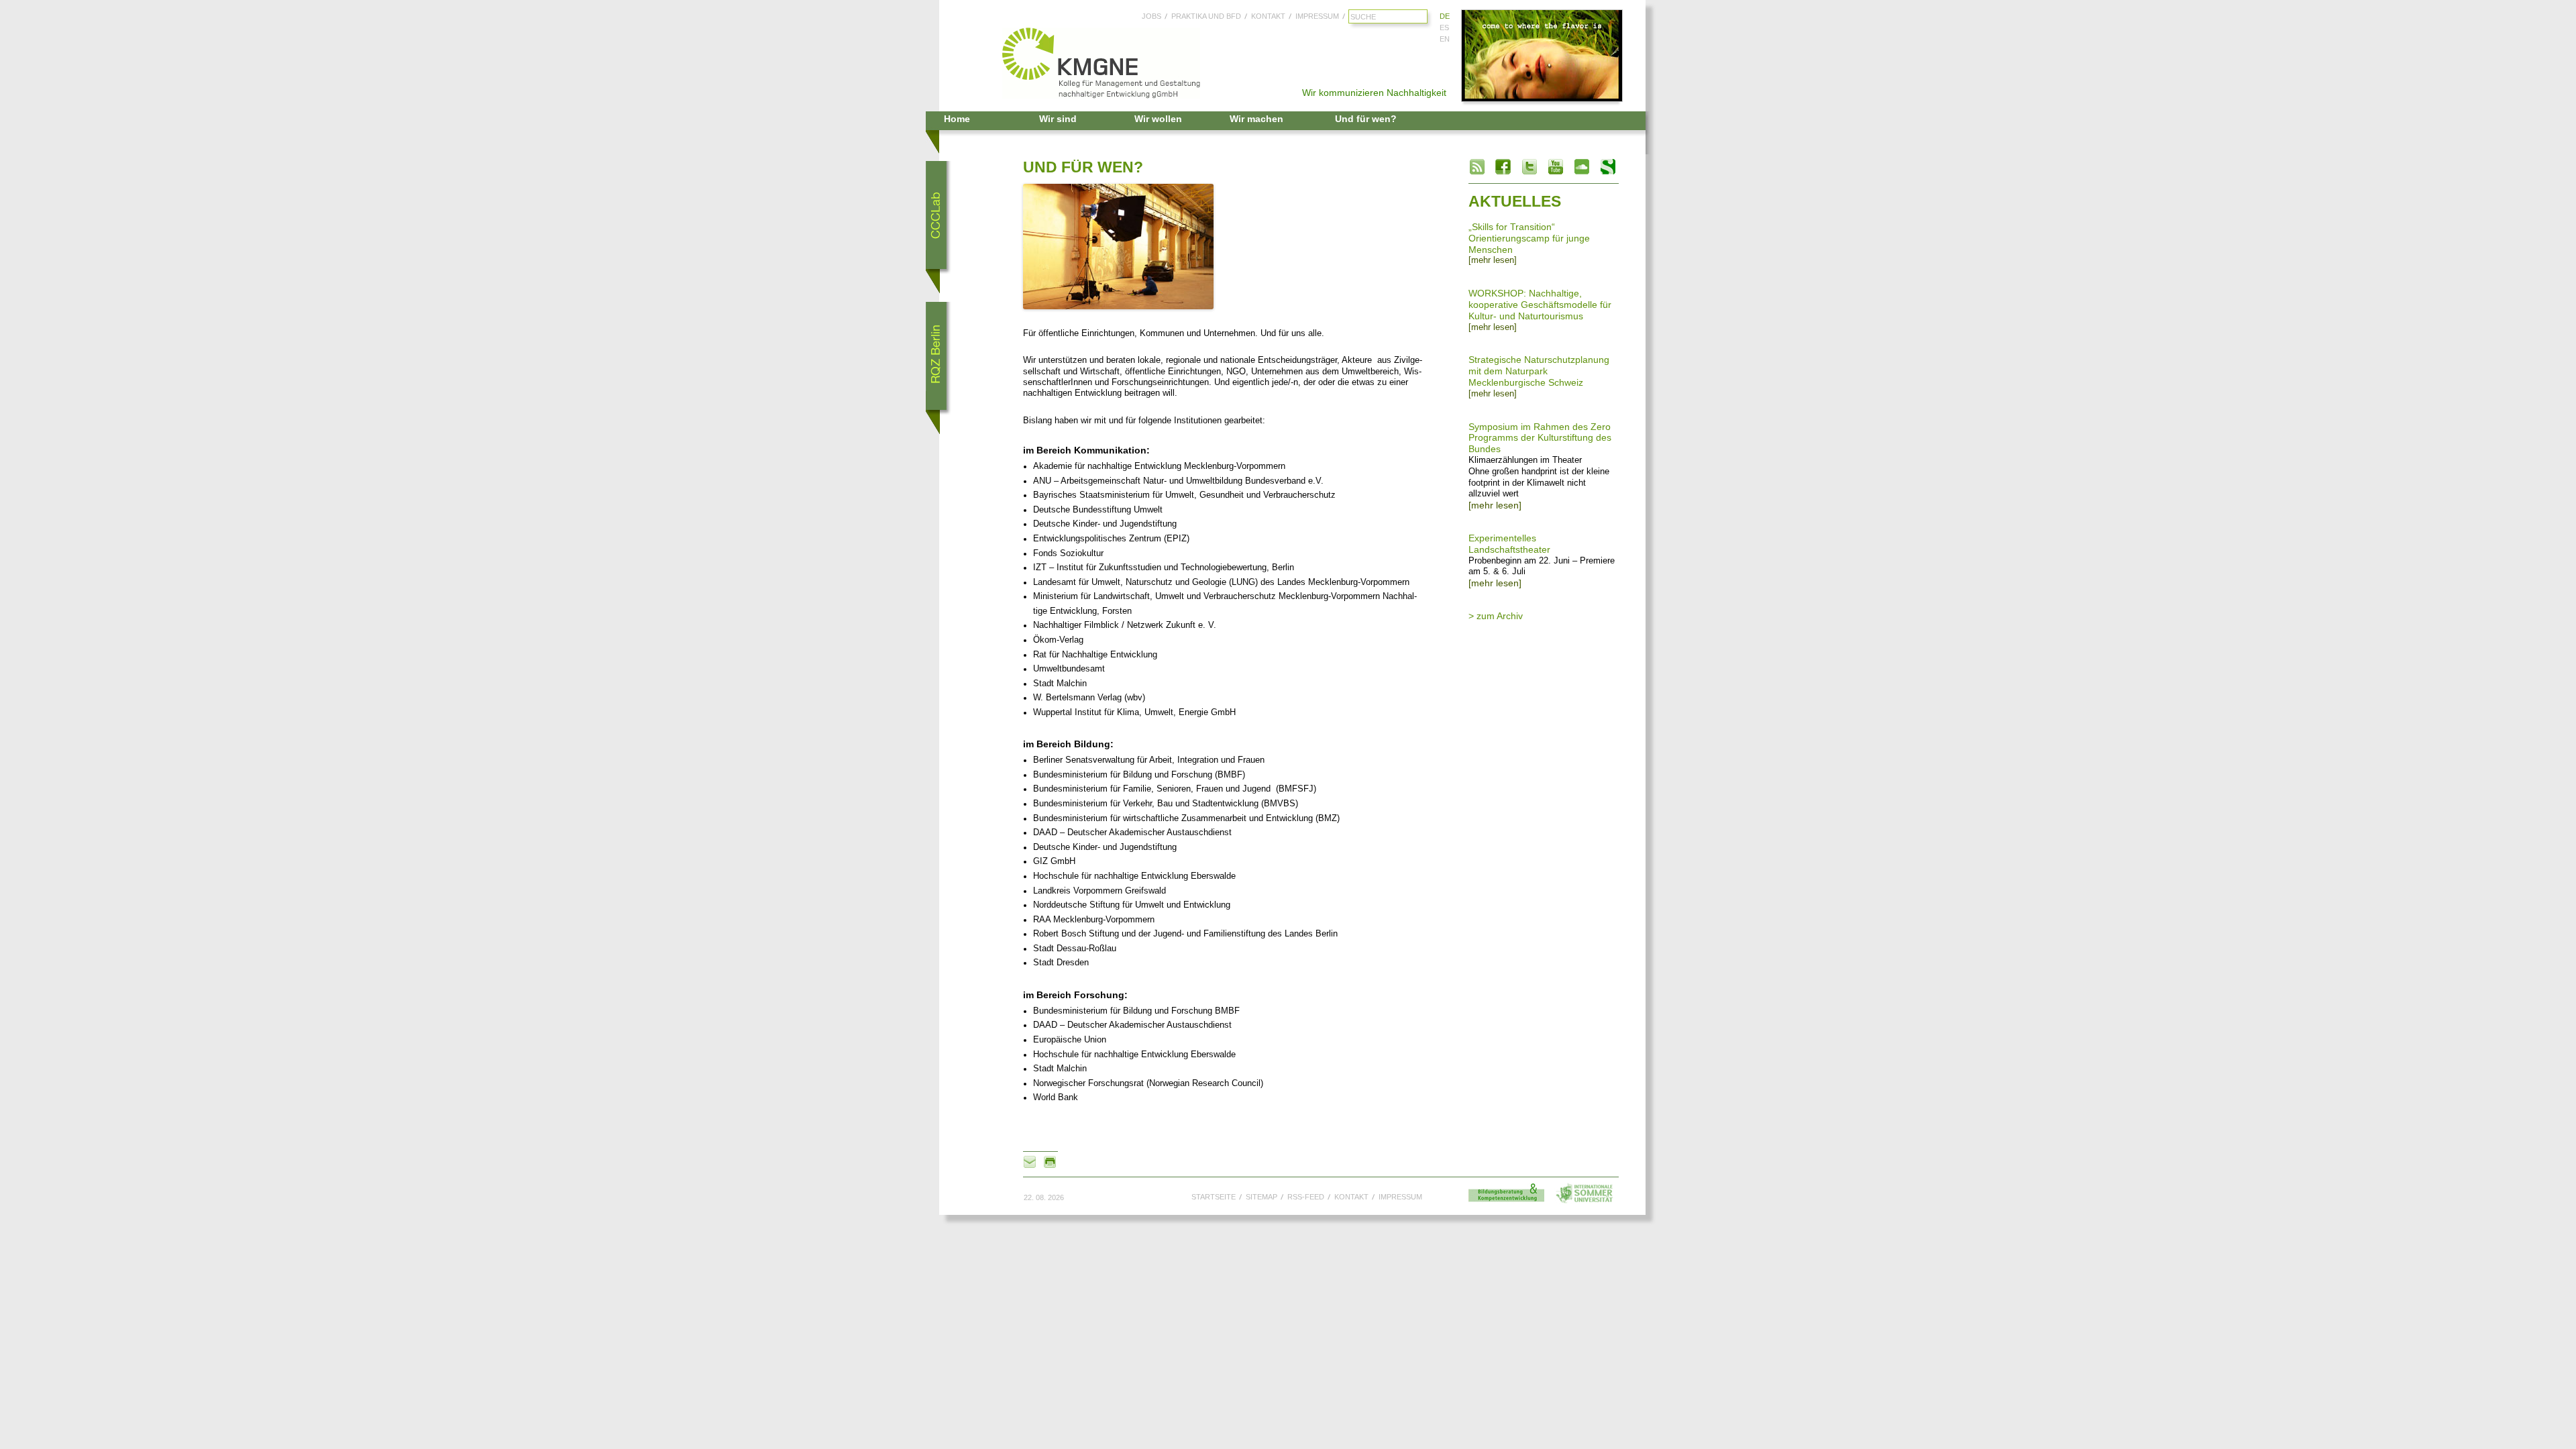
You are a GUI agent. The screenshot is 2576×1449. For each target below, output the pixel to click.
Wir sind (1058, 119)
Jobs (1151, 16)
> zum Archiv (1496, 616)
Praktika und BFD (1206, 16)
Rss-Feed (1306, 1197)
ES (1444, 28)
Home (957, 119)
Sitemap (1262, 1197)
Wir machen (1256, 119)
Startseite (1214, 1197)
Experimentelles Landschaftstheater (1509, 544)
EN (1445, 39)
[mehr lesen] (1493, 260)
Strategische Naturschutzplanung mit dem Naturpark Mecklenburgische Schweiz (1539, 371)
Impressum (1317, 16)
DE (1445, 16)
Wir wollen (1158, 119)
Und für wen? (1366, 119)
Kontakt (1268, 16)
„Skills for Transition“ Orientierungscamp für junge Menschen (1529, 238)
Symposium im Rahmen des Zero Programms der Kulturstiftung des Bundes (1540, 438)
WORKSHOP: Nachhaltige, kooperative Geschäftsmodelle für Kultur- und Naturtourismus (1540, 305)
